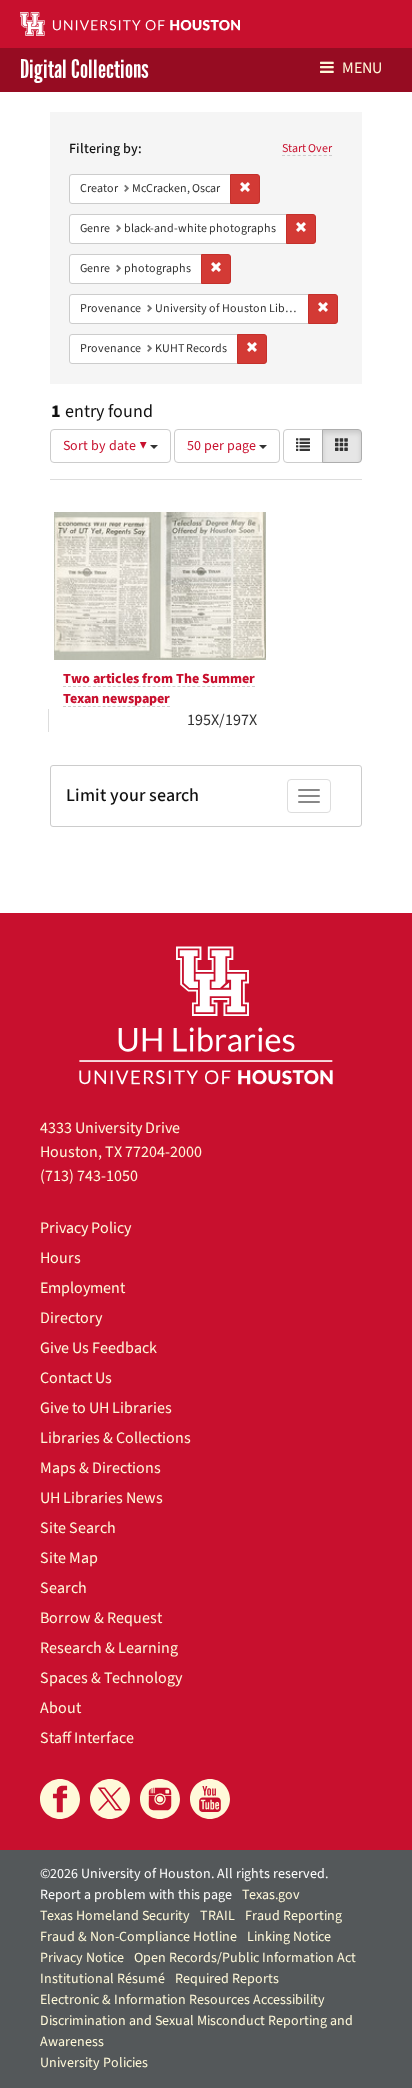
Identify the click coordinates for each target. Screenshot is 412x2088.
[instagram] (160, 1799)
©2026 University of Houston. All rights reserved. (184, 1874)
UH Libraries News (101, 1498)
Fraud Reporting (293, 1916)
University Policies (94, 2063)
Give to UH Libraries (106, 1408)
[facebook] (60, 1799)
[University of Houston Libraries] (206, 1014)
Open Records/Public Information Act (245, 1958)
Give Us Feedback (98, 1348)
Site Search (78, 1528)
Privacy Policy (85, 1228)
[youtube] (210, 1799)
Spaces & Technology (111, 1678)
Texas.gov (271, 1895)
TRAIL (217, 1916)
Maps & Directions (100, 1468)
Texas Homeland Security (115, 1916)
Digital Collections (84, 70)
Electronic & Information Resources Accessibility (182, 2000)
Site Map (69, 1558)
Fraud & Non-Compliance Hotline (138, 1937)
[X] (110, 1799)
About (60, 1708)
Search (63, 1588)
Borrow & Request (101, 1618)
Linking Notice (289, 1937)
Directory (71, 1318)
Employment (82, 1288)
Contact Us (76, 1378)
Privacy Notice (82, 1958)
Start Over (307, 148)
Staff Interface (87, 1738)
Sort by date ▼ (106, 446)
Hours (60, 1258)
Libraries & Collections (115, 1438)
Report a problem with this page (136, 1895)
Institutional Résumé (102, 1979)
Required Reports (227, 1979)
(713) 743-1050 (89, 1176)
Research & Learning (109, 1648)
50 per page (223, 446)
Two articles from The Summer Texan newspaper (159, 689)
